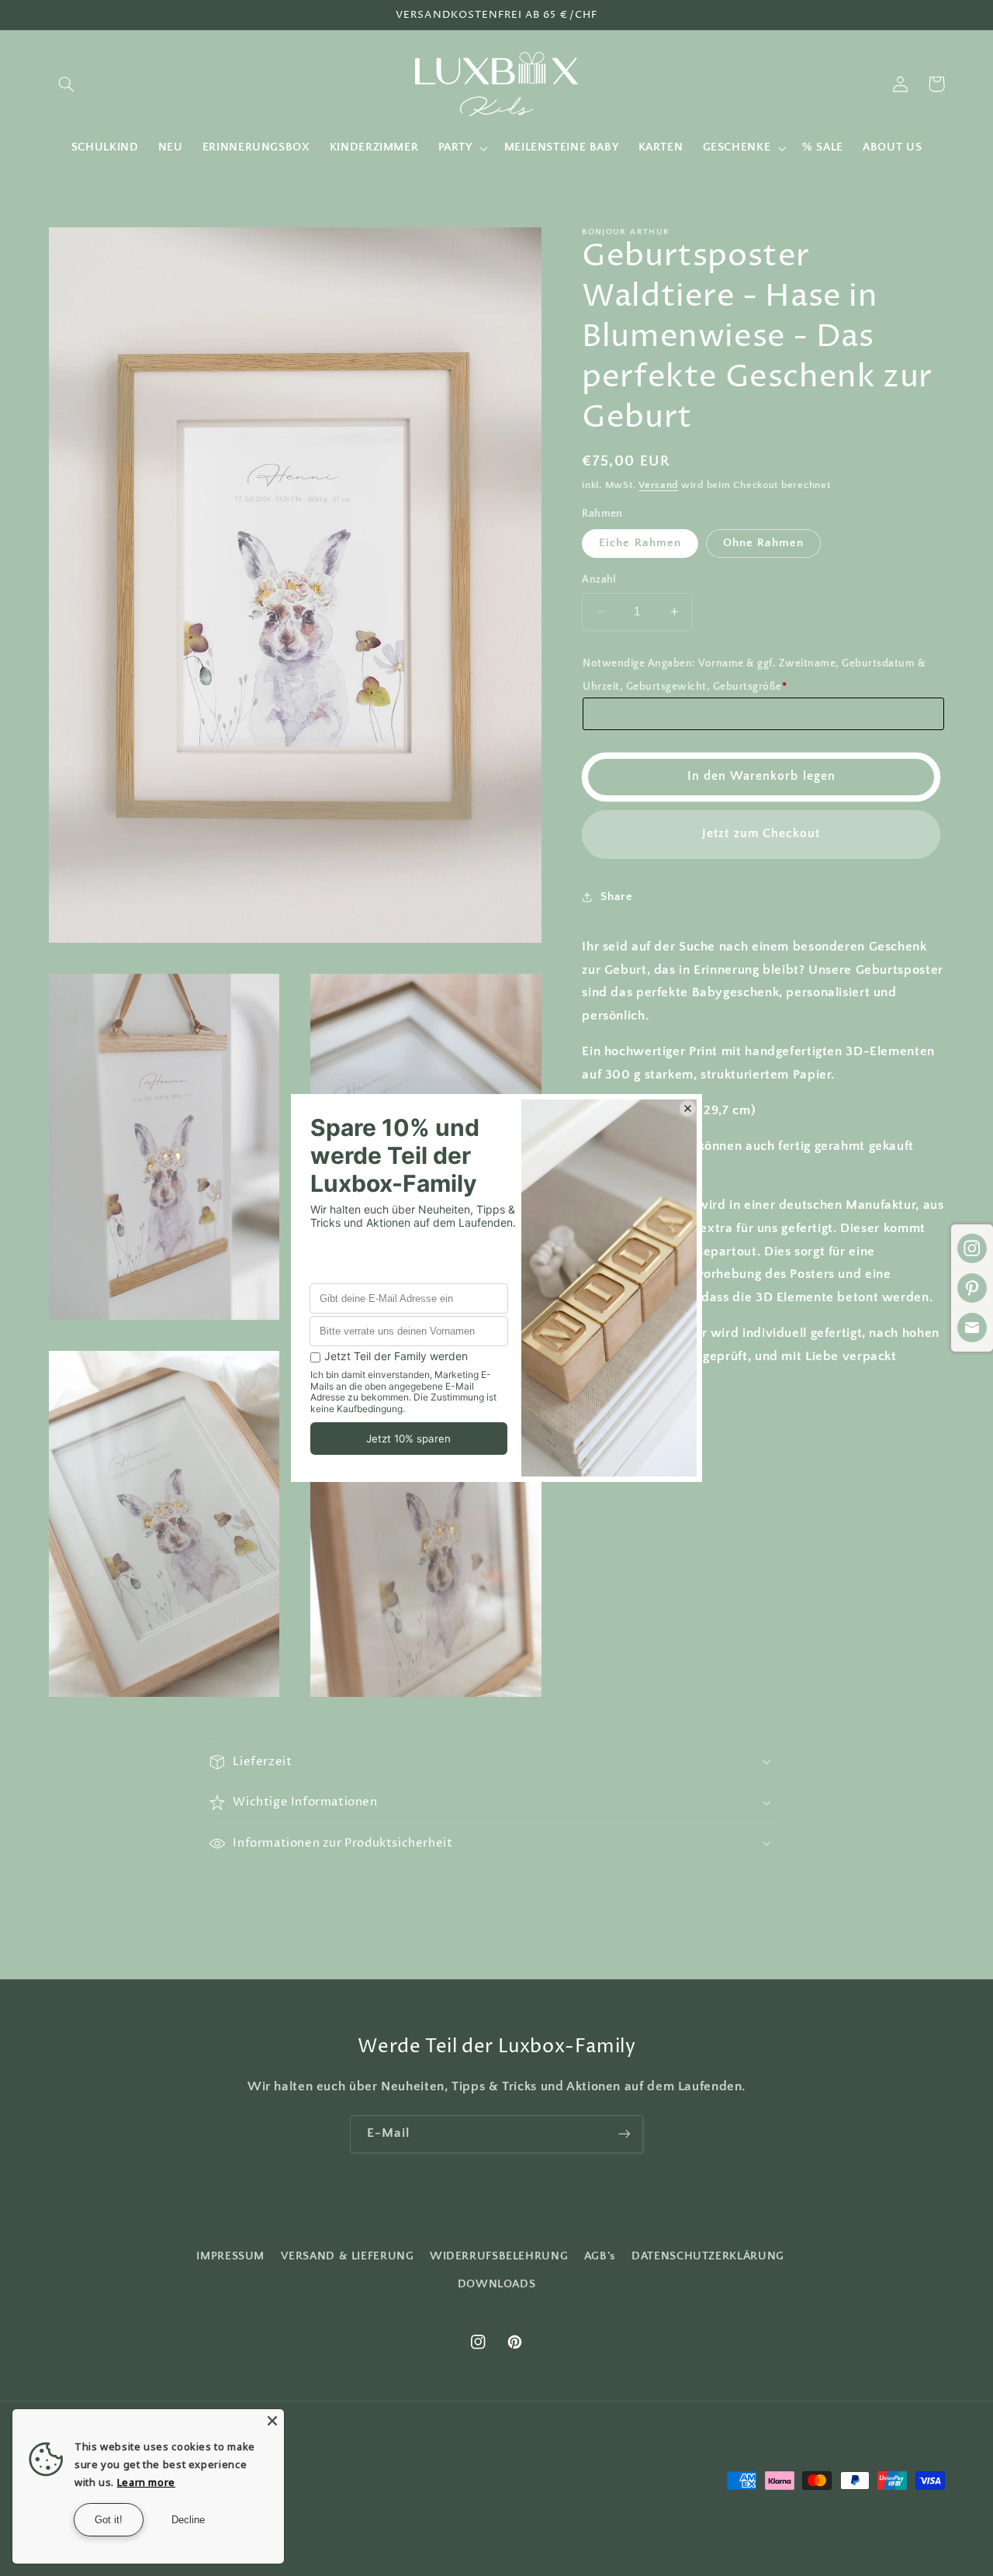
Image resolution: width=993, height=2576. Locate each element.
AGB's (600, 2256)
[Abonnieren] (625, 2134)
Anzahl (599, 580)
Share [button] (616, 897)
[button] (67, 84)
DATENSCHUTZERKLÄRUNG (708, 2256)
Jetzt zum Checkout (761, 834)
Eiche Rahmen (640, 543)
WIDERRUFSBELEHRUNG (499, 2256)
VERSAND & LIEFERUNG (348, 2256)
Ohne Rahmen (764, 543)
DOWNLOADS (497, 2284)
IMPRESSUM (230, 2256)
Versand (658, 485)
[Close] (272, 2421)
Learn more (146, 2482)
